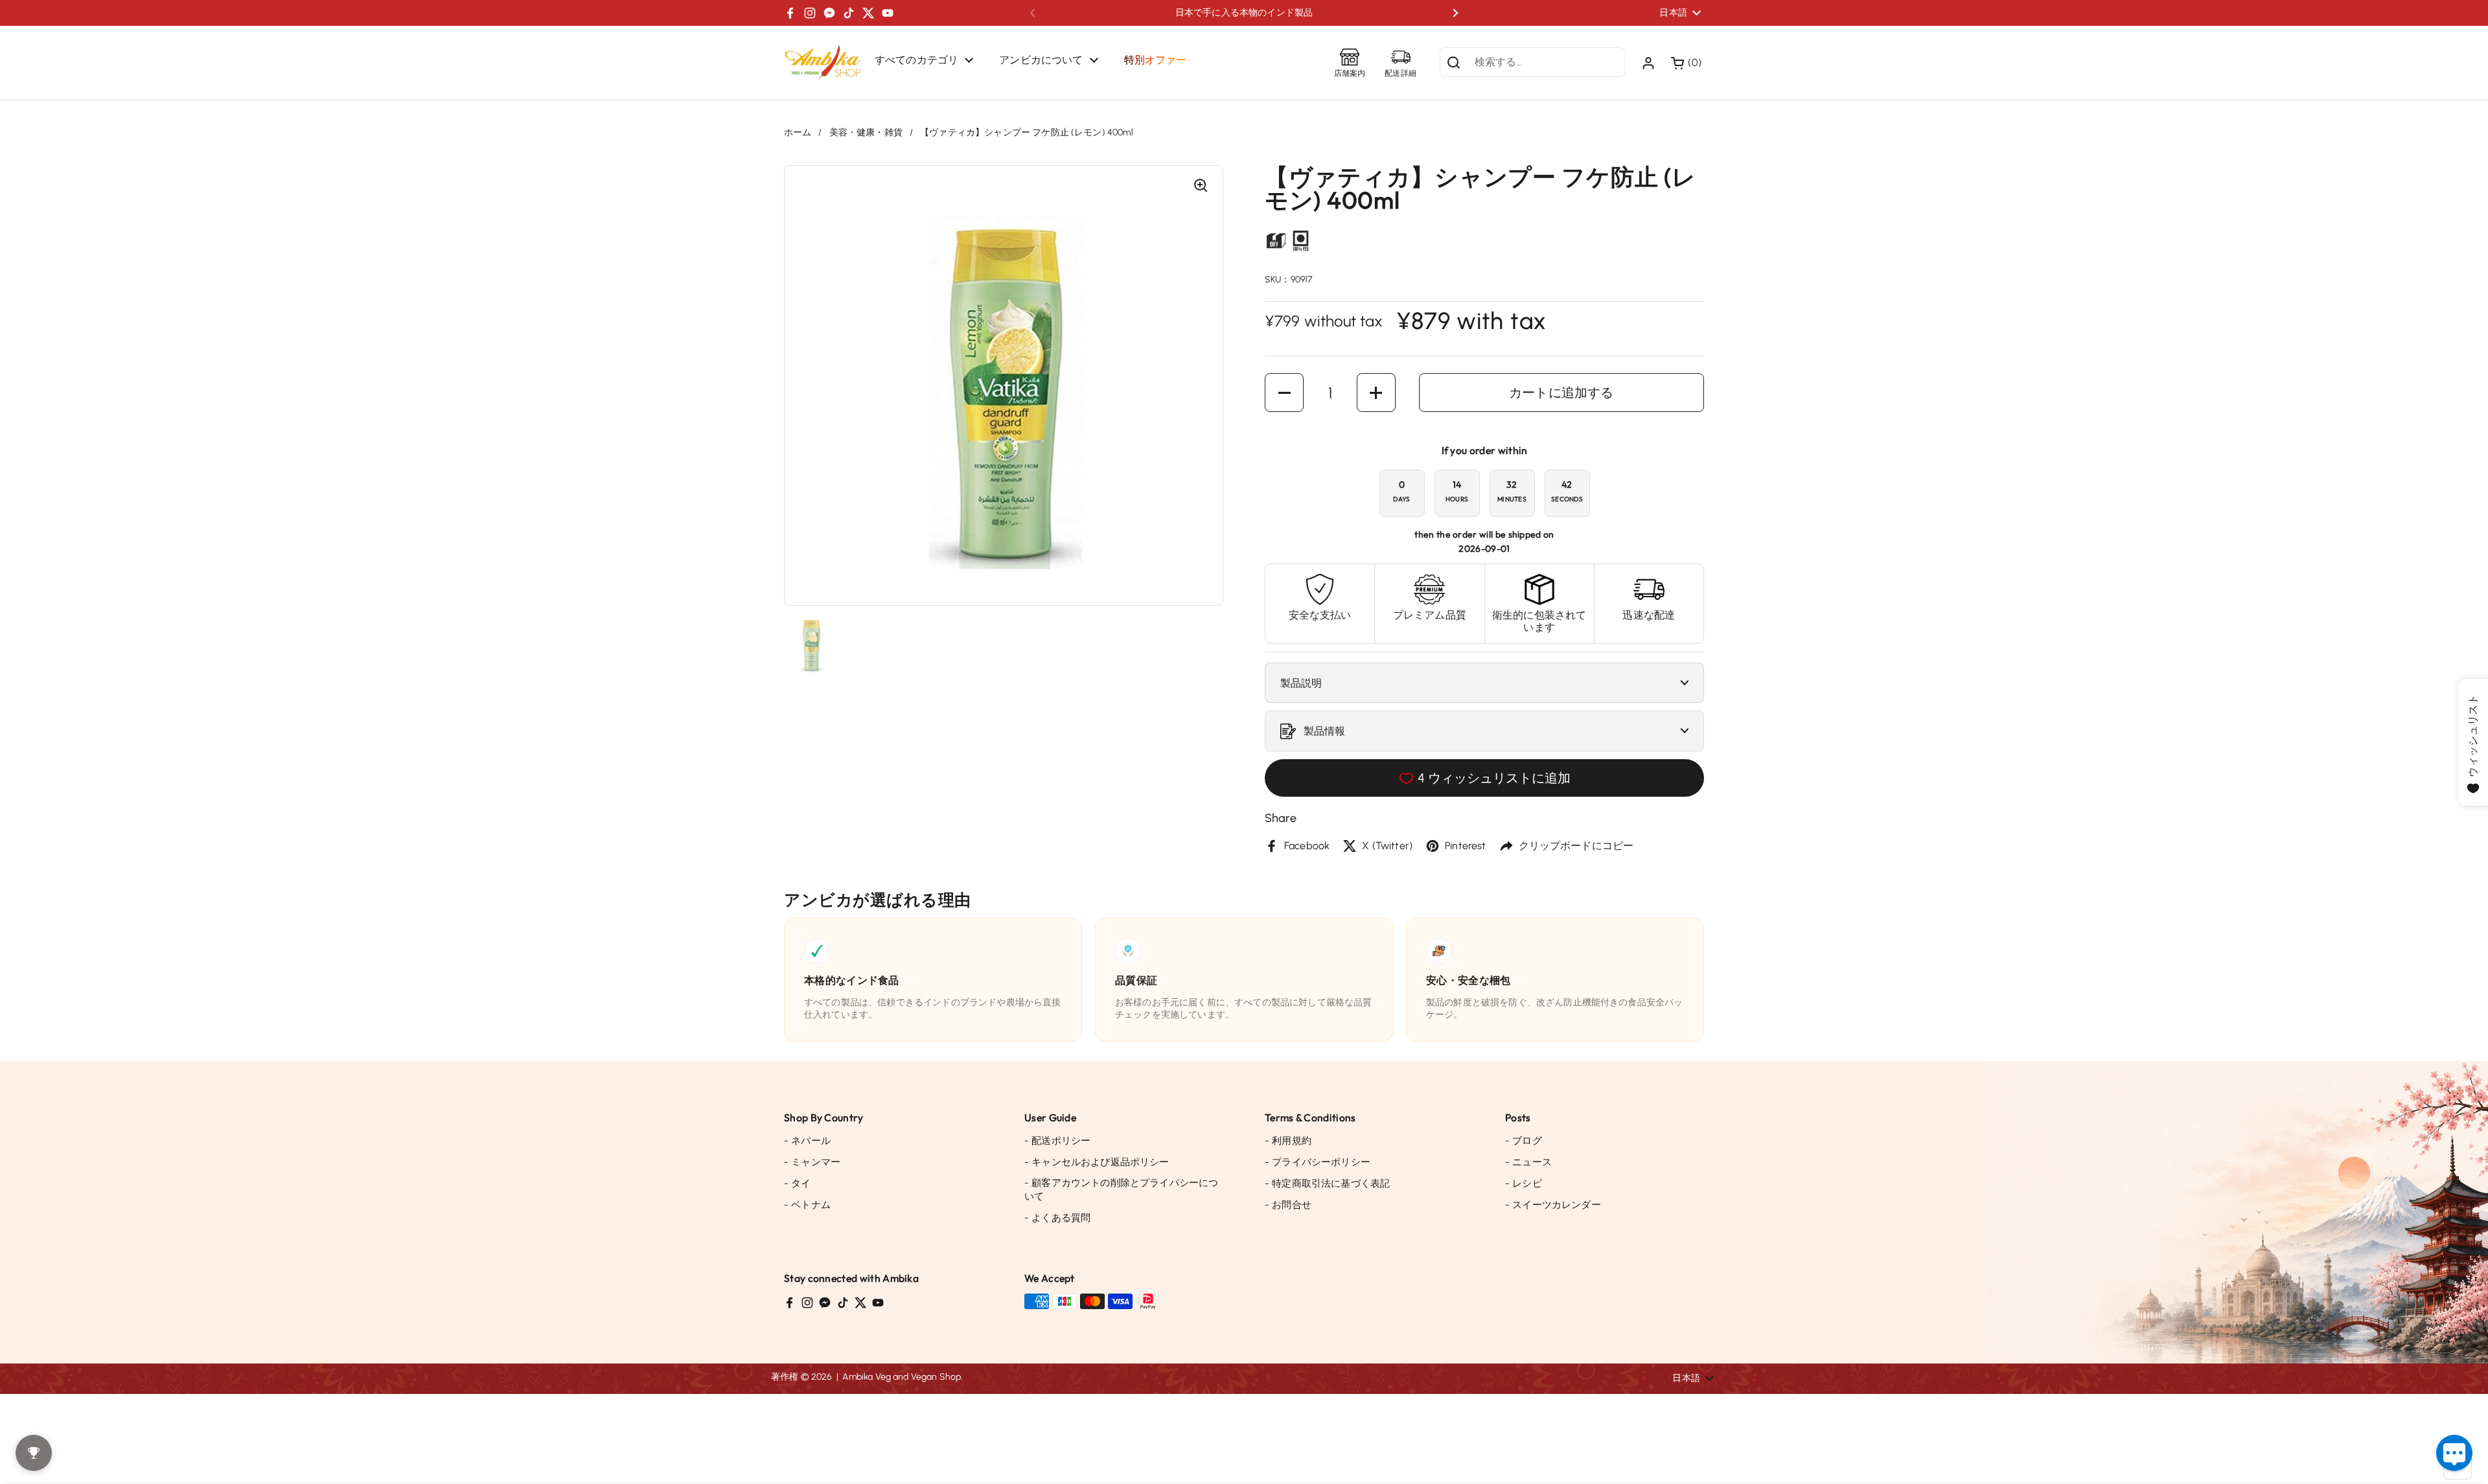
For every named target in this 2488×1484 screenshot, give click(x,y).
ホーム (798, 132)
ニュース (1528, 1162)
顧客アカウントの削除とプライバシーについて (1121, 1190)
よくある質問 (1057, 1218)
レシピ (1524, 1183)
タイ (798, 1183)
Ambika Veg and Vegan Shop (902, 1377)
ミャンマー (812, 1162)
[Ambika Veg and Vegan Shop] (823, 63)
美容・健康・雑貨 (866, 132)
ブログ (1524, 1141)
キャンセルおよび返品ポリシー (1097, 1162)
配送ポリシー (1057, 1141)
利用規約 (1288, 1141)
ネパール (807, 1141)
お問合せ (1288, 1205)
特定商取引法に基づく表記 (1327, 1183)
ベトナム (807, 1205)
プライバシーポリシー (1318, 1162)
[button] (1687, 63)
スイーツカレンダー (1553, 1205)
